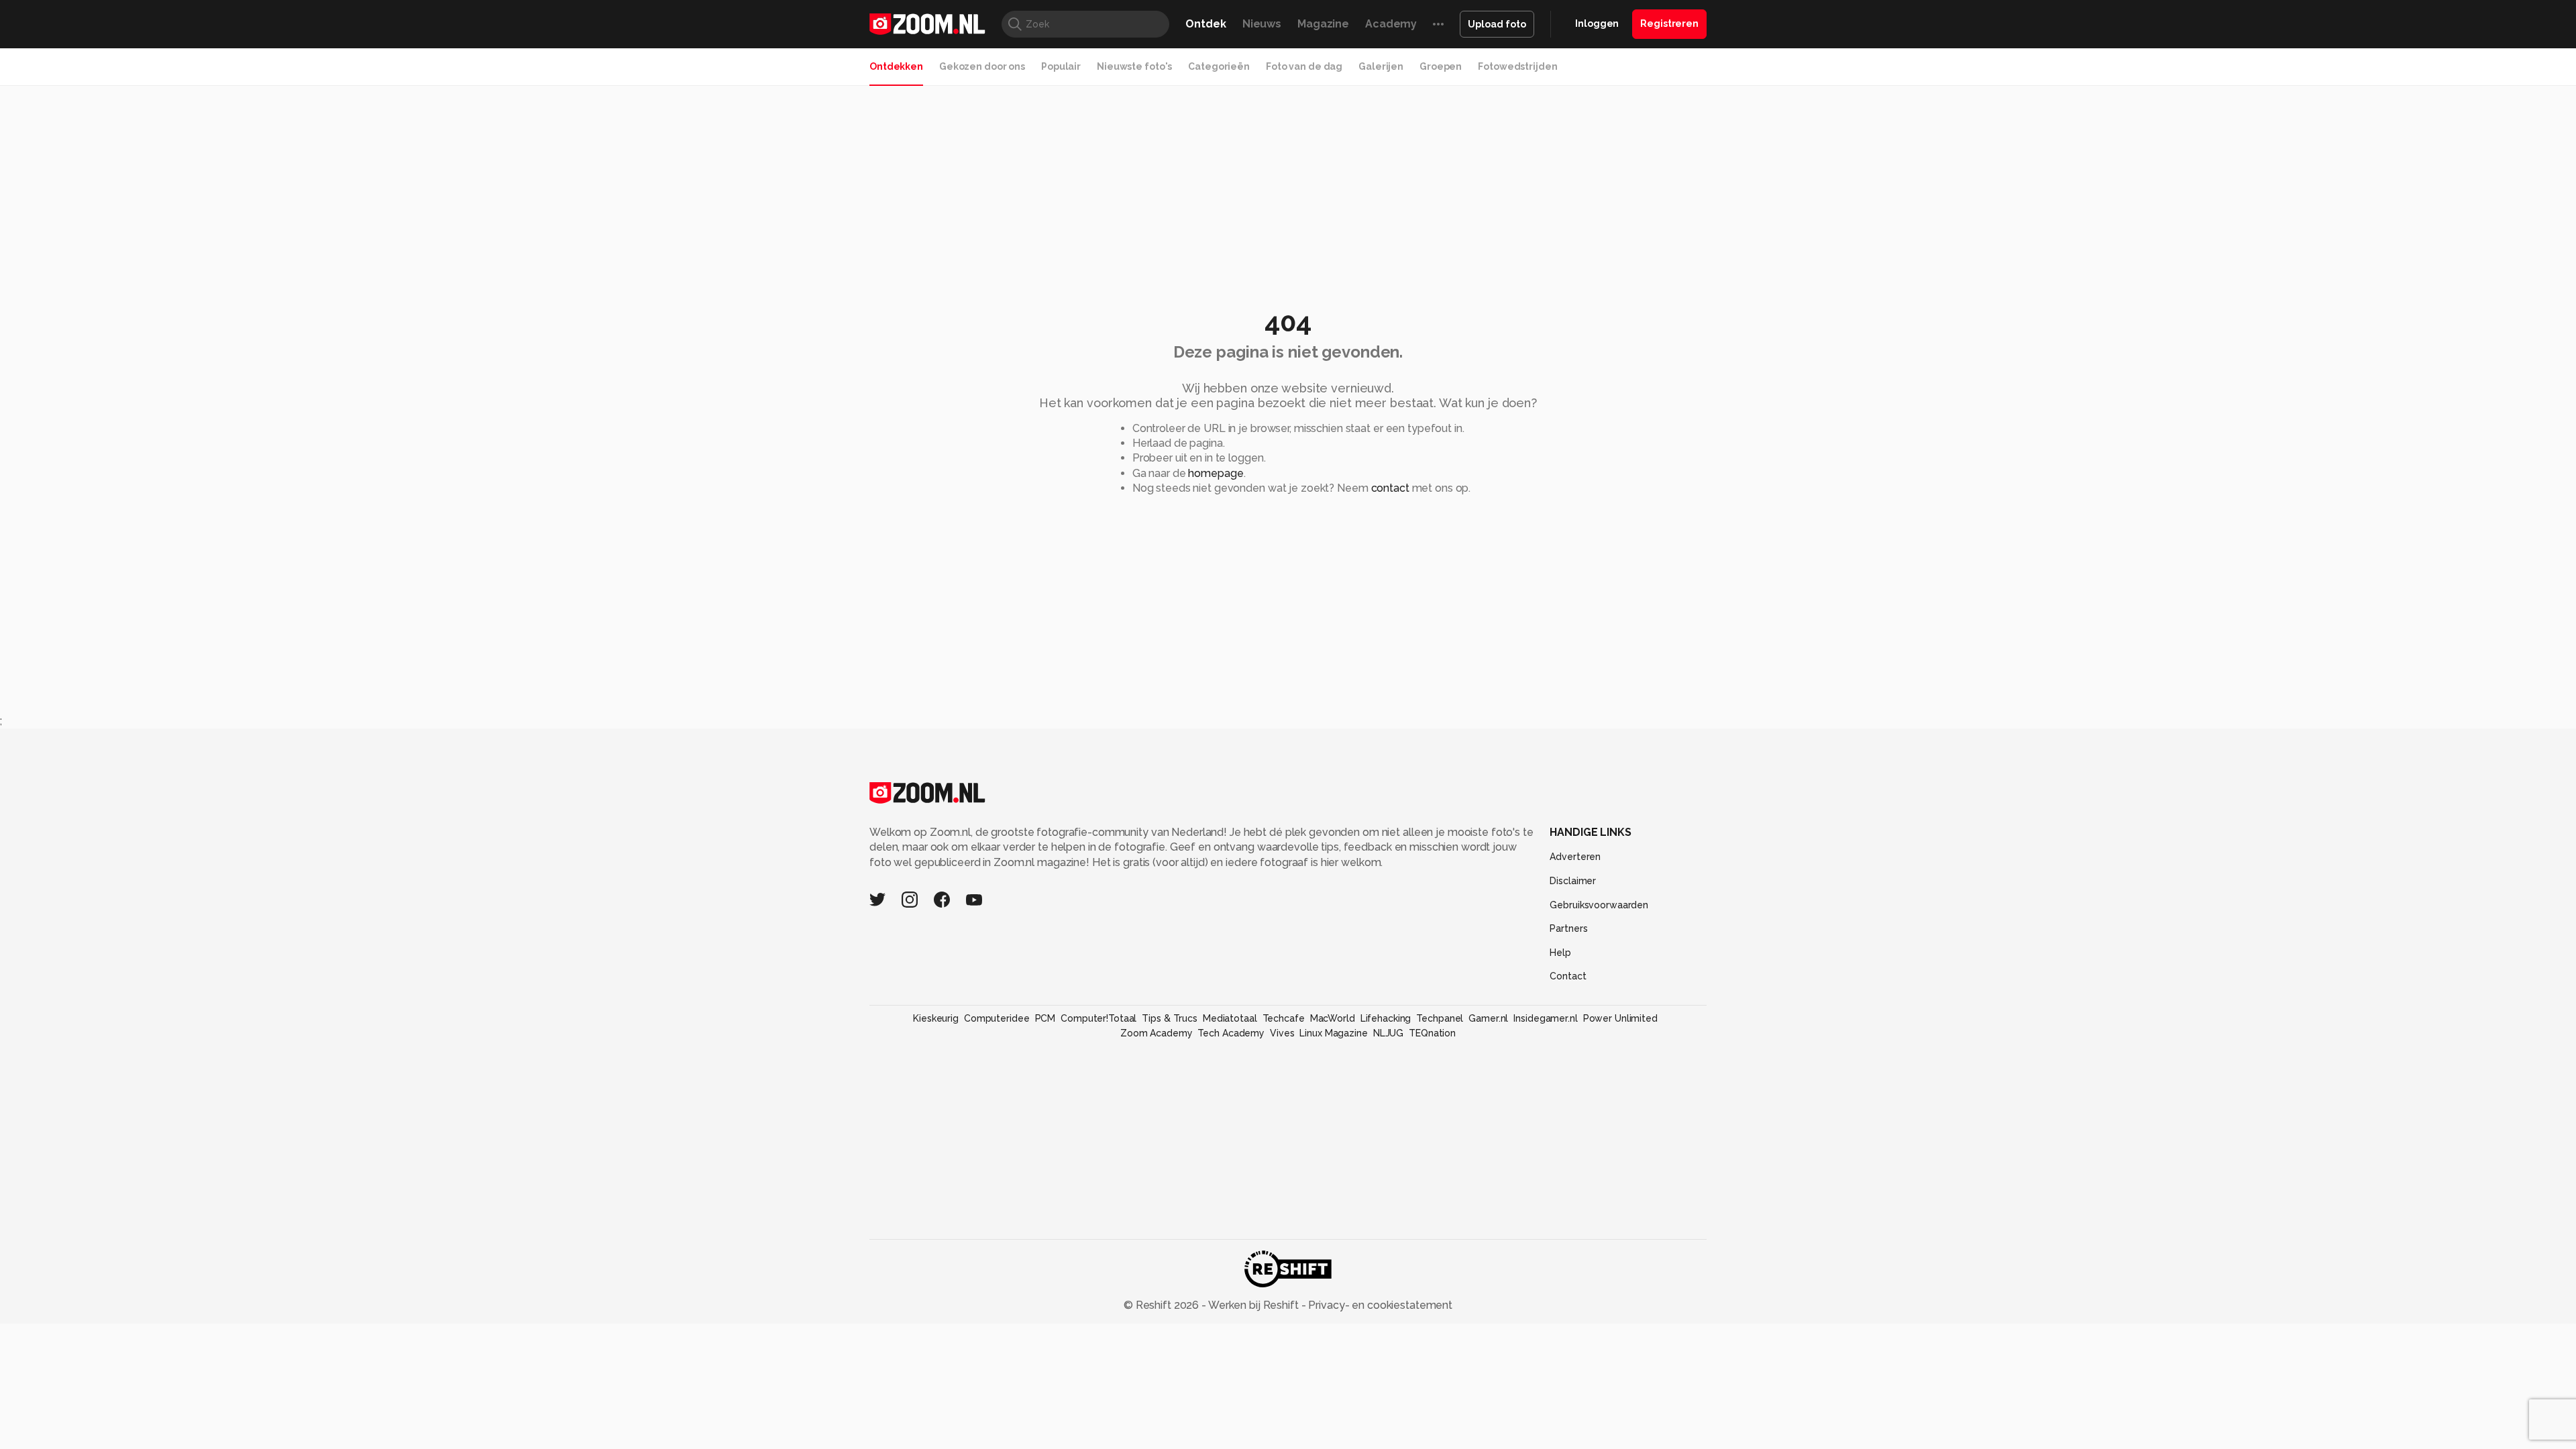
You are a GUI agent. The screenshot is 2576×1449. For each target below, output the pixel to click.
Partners (1568, 928)
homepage (1216, 473)
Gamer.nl (1488, 1018)
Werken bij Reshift (1254, 1305)
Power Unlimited (1620, 1018)
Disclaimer (1573, 881)
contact (1390, 488)
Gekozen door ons (982, 66)
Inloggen (1597, 23)
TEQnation (1432, 1033)
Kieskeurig (936, 1018)
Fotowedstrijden (1517, 66)
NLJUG (1388, 1033)
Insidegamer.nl (1545, 1018)
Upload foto (1497, 24)
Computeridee (997, 1018)
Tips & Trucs (1170, 1018)
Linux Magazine (1333, 1033)
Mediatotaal (1230, 1018)
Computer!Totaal (1098, 1018)
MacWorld (1333, 1018)
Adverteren (1575, 857)
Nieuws (1262, 24)
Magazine (1323, 24)
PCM (1045, 1018)
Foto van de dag (1304, 66)
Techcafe (1284, 1018)
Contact (1568, 976)
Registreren (1669, 23)
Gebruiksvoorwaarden (1599, 905)
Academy (1391, 24)
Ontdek (1205, 24)
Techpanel (1440, 1018)
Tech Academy (1231, 1033)
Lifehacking (1386, 1018)
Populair (1061, 66)
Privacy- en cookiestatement (1379, 1305)
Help (1560, 953)
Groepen (1441, 66)
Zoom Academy (1157, 1033)
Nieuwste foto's (1134, 66)
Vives (1282, 1033)
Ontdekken (896, 66)
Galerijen (1381, 66)
